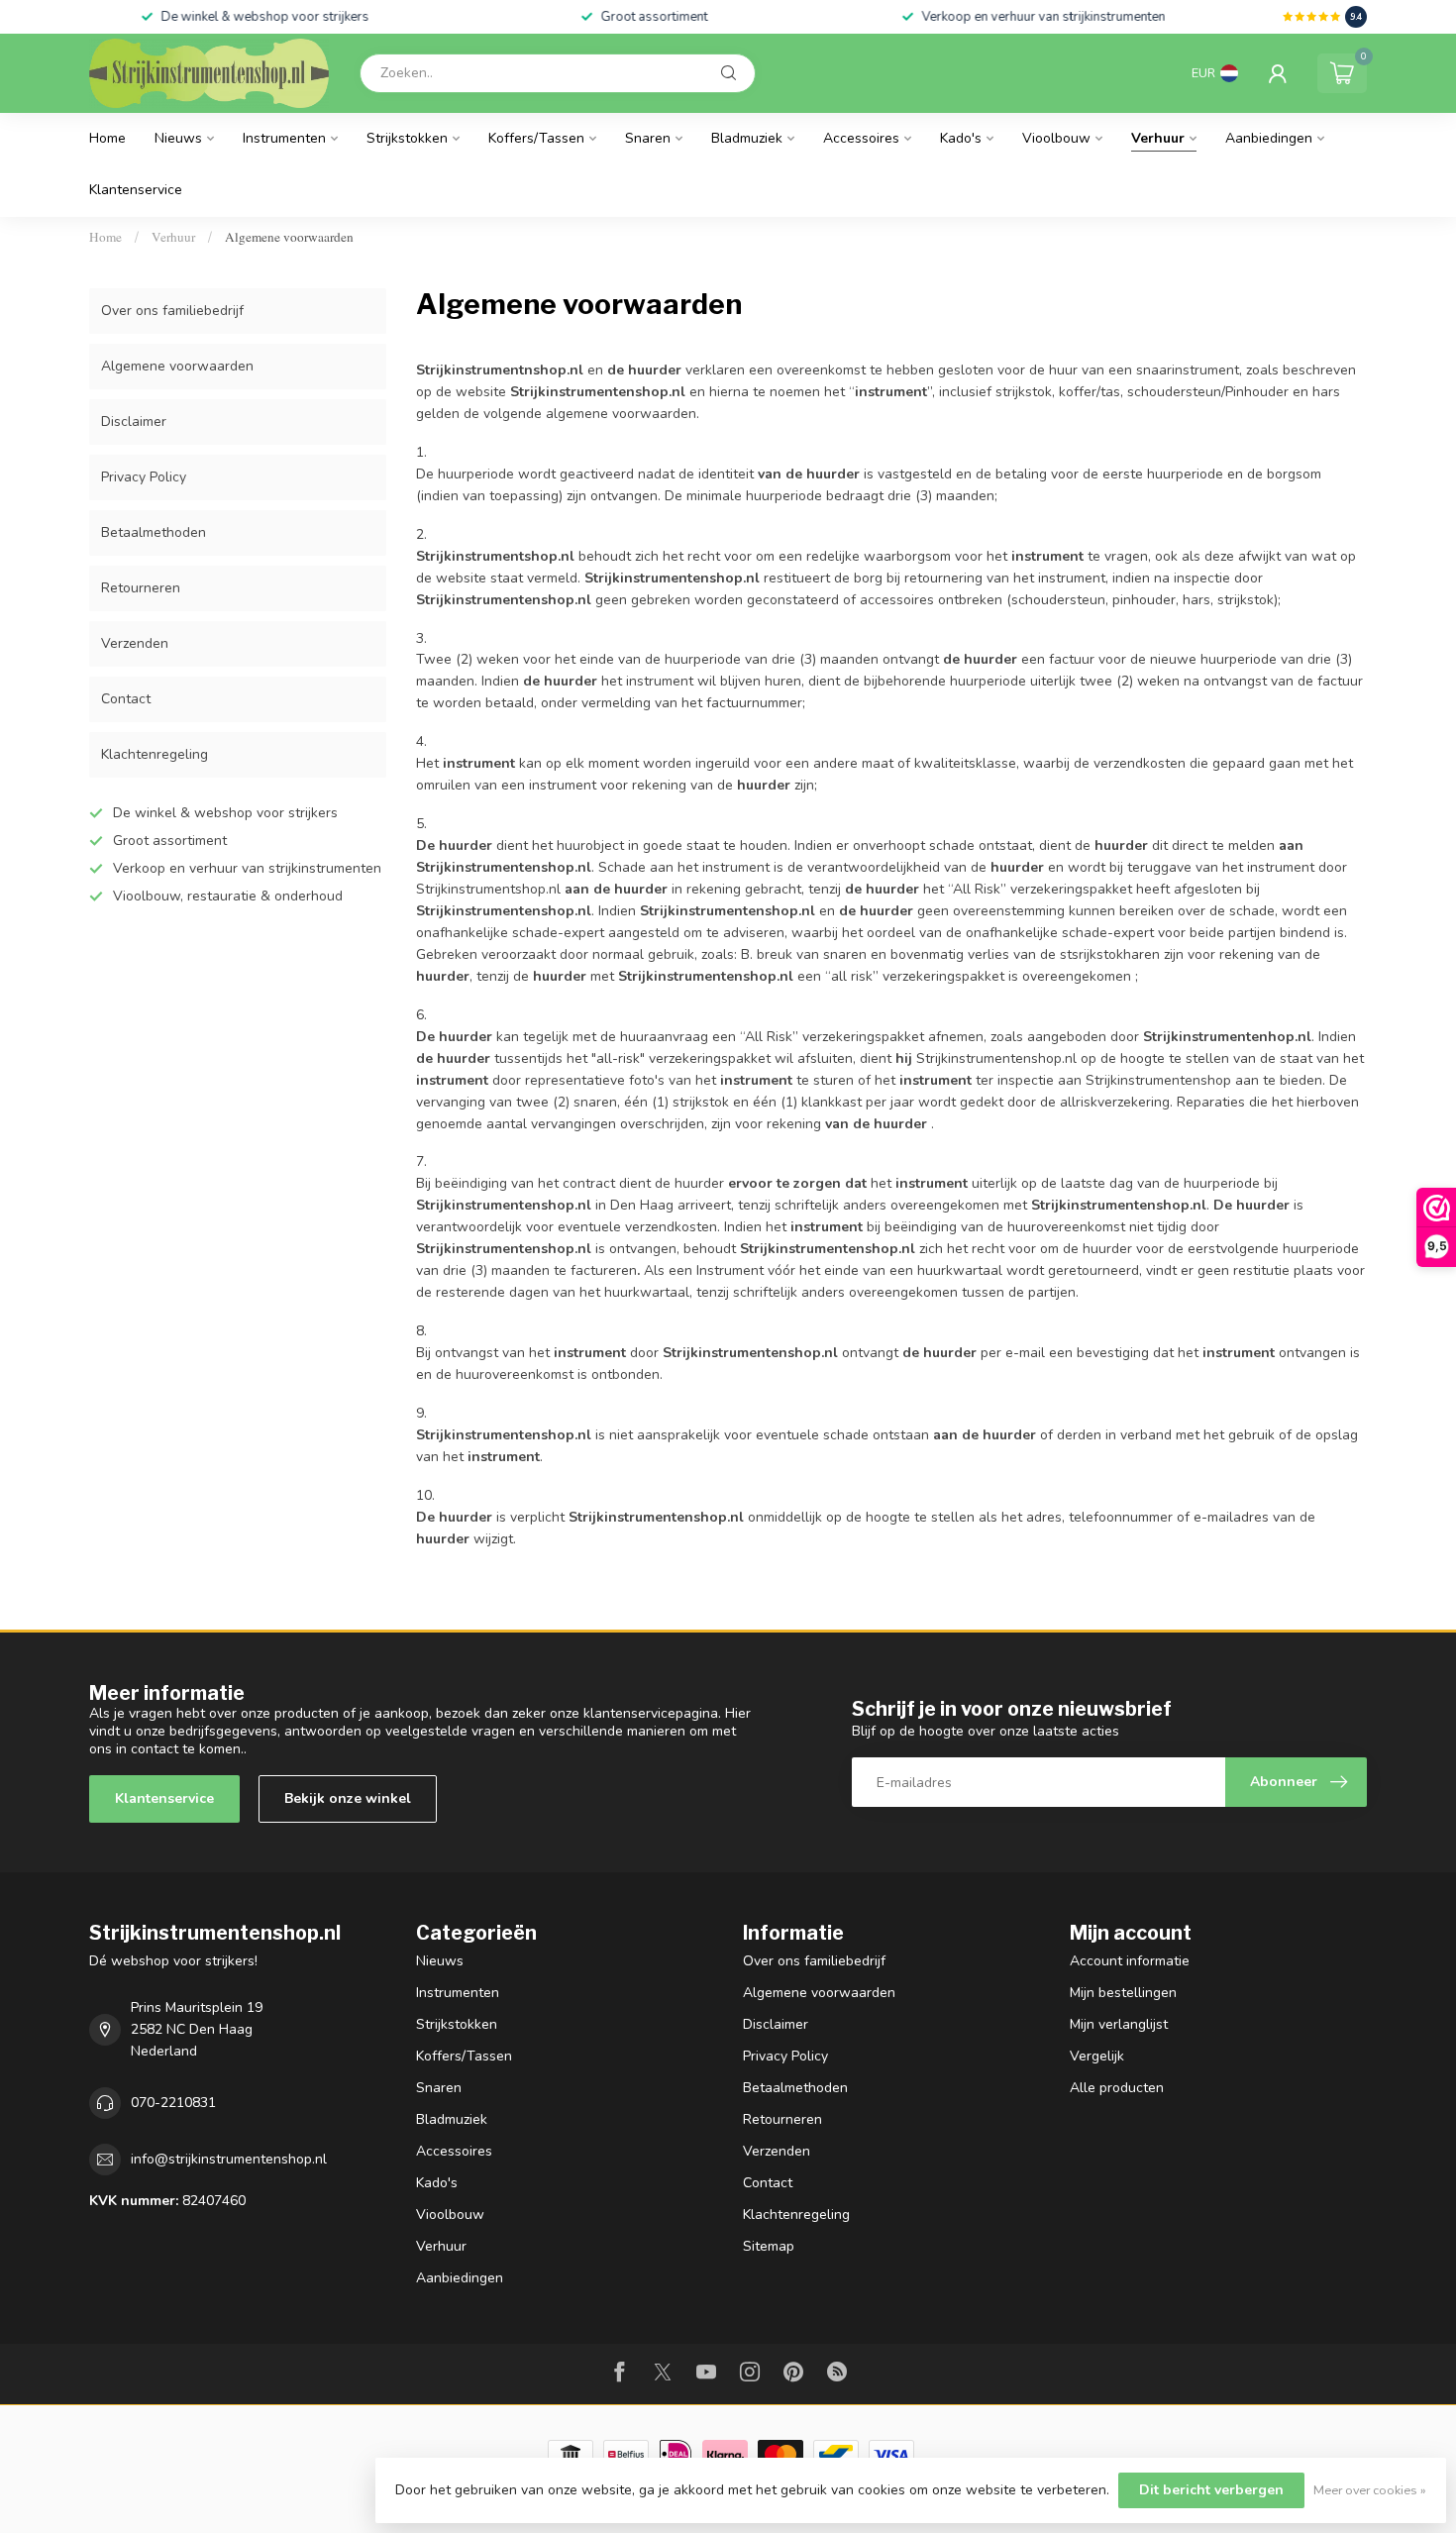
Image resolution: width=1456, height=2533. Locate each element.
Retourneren (141, 588)
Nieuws (178, 138)
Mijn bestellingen (1123, 1993)
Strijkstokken (407, 138)
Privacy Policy (144, 477)
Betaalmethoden (154, 532)
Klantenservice (136, 190)
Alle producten (1117, 2088)
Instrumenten (284, 138)
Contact (126, 699)
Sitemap (769, 2246)
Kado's (961, 138)
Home (107, 138)
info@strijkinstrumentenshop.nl (229, 2159)
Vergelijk (1097, 2056)
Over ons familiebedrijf (172, 311)
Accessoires (861, 138)
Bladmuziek (747, 138)
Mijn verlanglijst (1119, 2024)
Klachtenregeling (155, 754)
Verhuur (1158, 138)
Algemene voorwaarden (289, 237)
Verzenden (135, 643)
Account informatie (1130, 1961)
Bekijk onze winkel (348, 1798)
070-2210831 (173, 2103)
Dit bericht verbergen (1211, 2490)
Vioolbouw (1056, 138)
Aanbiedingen (1269, 138)
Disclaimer (134, 422)
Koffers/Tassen (536, 138)
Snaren (648, 138)
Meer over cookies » (1370, 2490)
